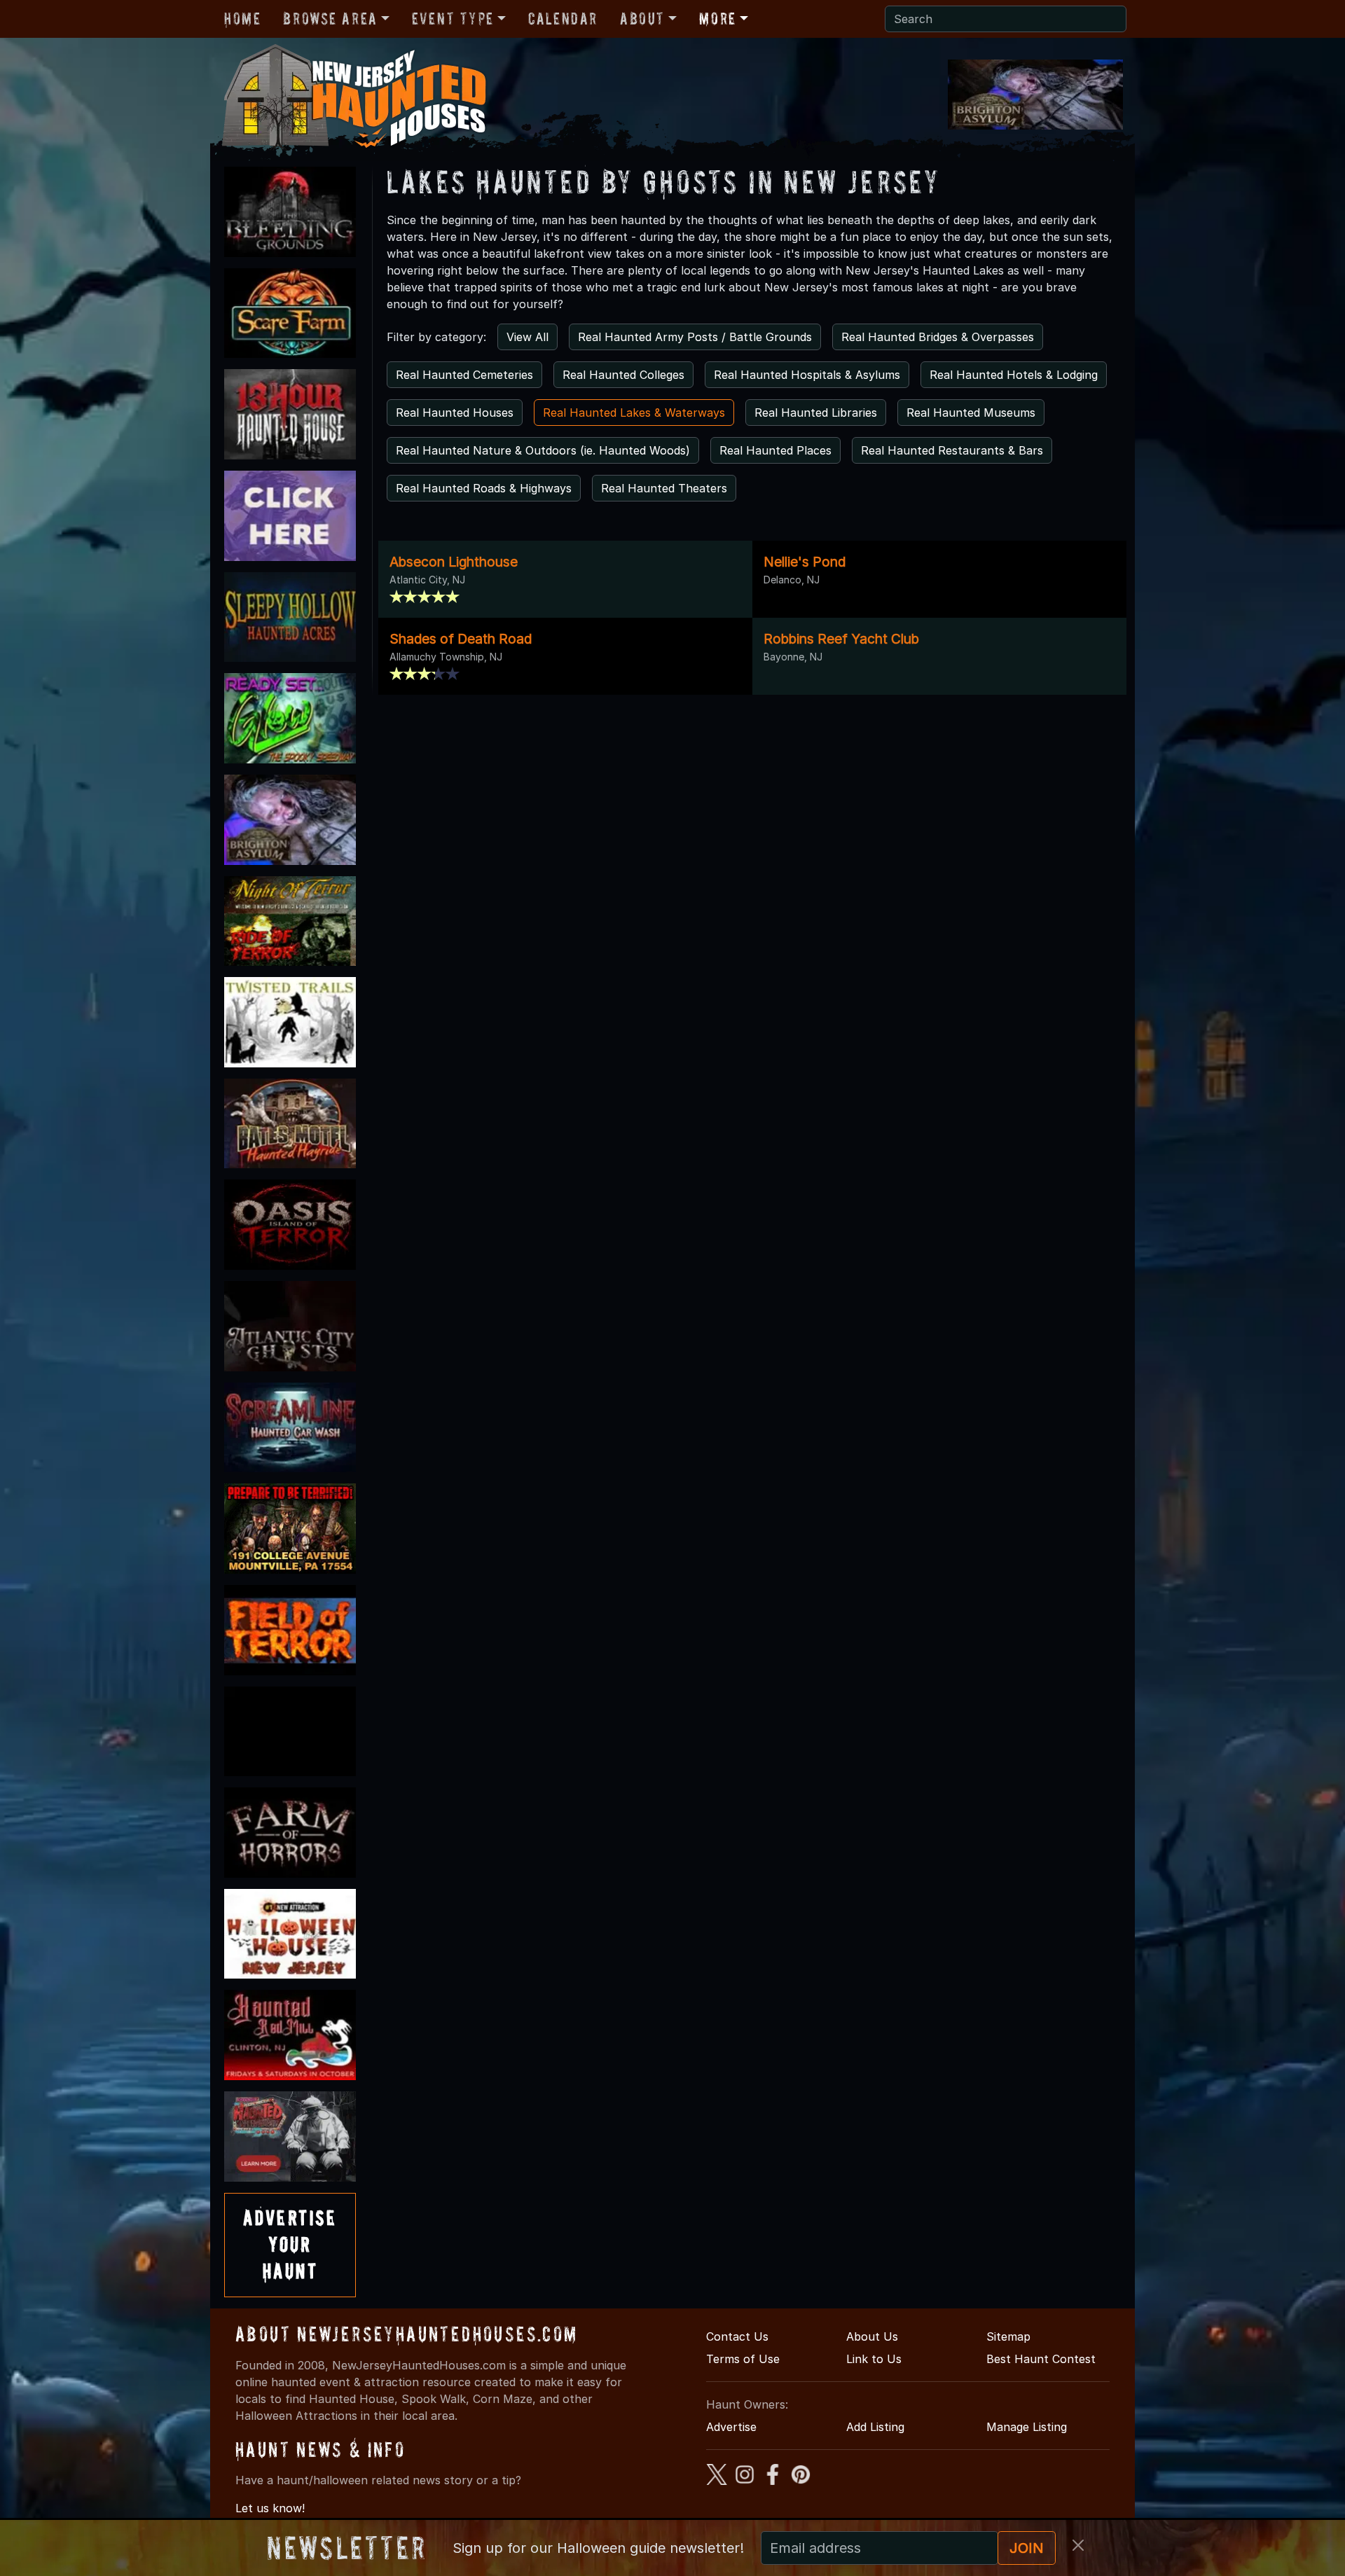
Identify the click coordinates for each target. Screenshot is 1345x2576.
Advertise (731, 2427)
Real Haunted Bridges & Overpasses (938, 337)
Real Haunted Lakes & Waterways (634, 413)
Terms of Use (743, 2359)
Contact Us (737, 2336)
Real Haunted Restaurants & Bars (952, 450)
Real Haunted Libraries (816, 413)
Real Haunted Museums (971, 413)
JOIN (1027, 2548)
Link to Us (874, 2359)
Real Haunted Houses (455, 413)
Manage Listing (1027, 2427)
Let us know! (270, 2508)
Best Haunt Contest (1041, 2359)
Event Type (453, 19)
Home (242, 19)
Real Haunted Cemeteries (464, 375)
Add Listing (875, 2427)
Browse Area (330, 19)
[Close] (1078, 2545)
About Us (872, 2336)
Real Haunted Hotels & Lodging (1014, 375)
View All (527, 337)
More (717, 19)
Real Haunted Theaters (664, 488)
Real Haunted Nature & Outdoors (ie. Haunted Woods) (543, 450)
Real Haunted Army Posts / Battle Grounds (695, 337)
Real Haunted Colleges (623, 375)
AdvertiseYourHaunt (290, 2245)
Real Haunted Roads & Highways (484, 488)
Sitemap (1008, 2336)
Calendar (563, 19)
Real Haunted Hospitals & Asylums (807, 375)
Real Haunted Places (775, 450)
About (642, 19)
